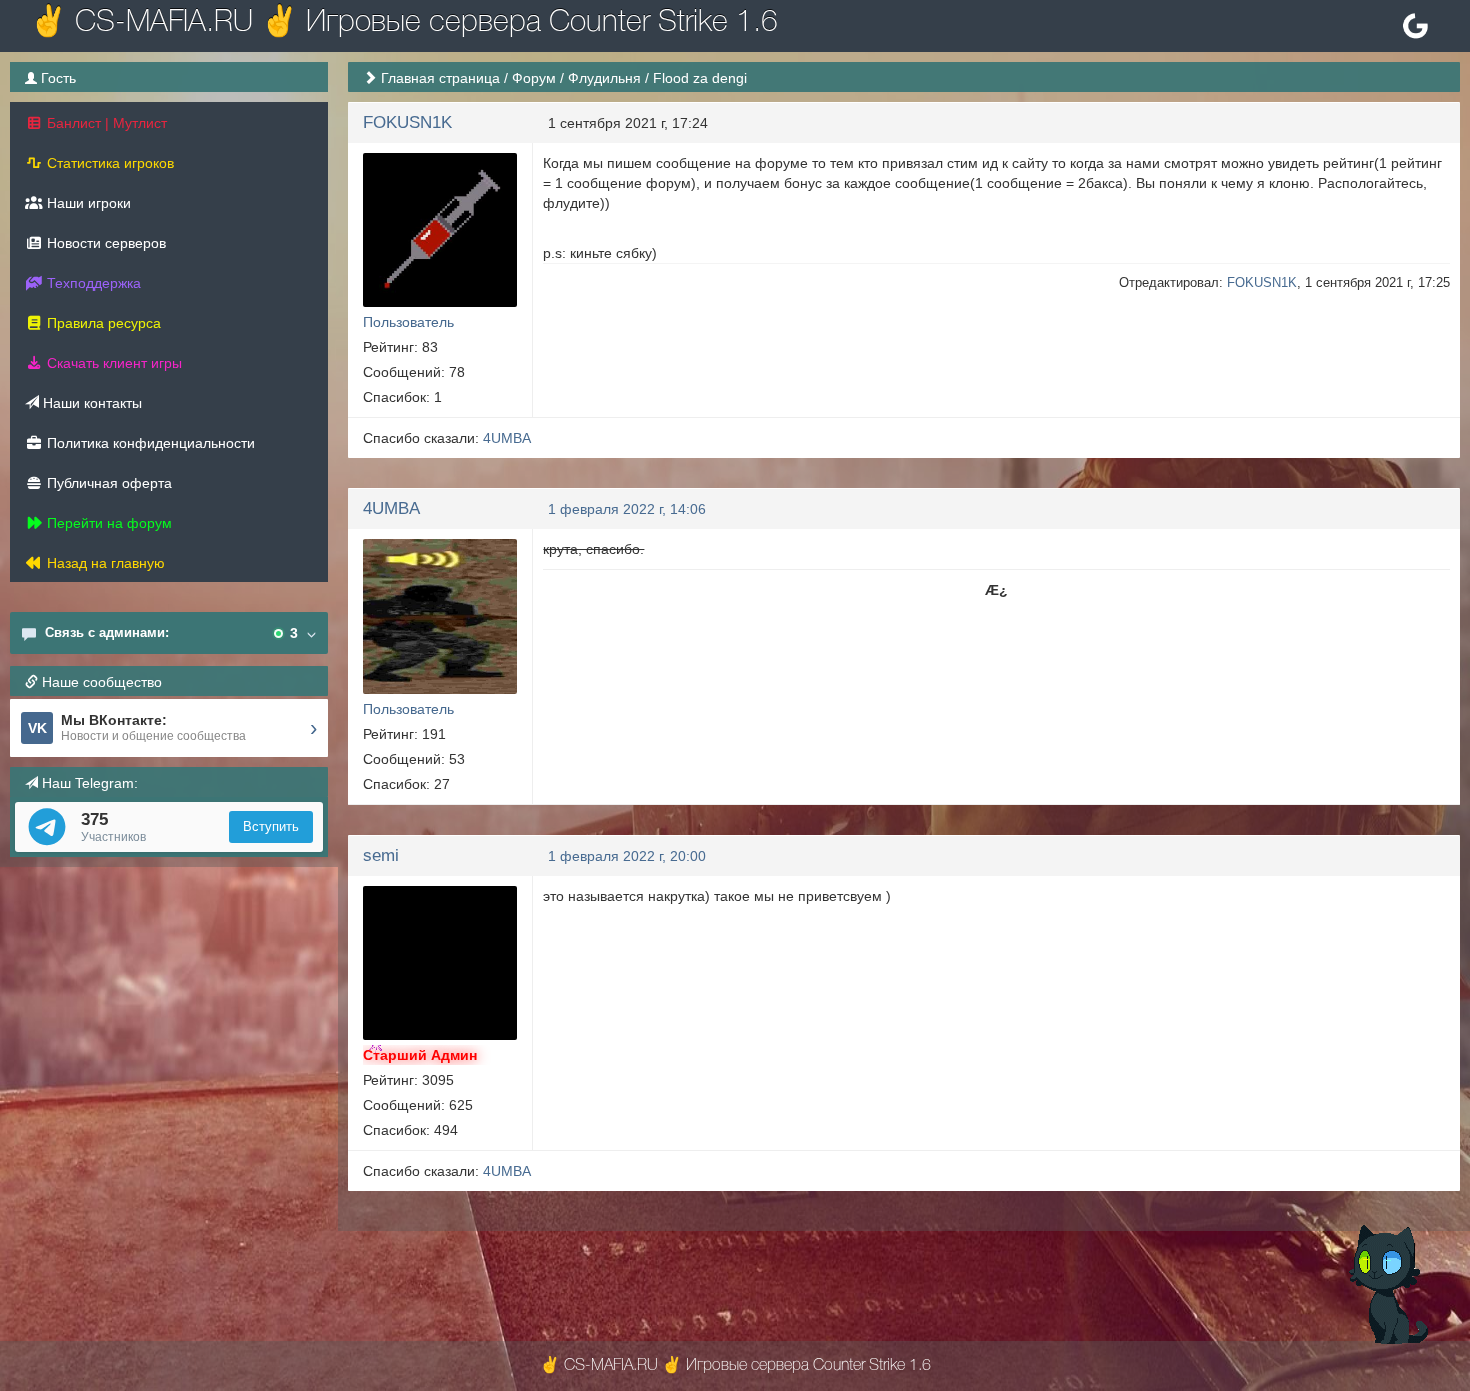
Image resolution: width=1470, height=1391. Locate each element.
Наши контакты (90, 403)
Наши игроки (87, 203)
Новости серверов (104, 243)
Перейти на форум (107, 523)
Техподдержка (92, 283)
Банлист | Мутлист (105, 123)
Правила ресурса (102, 323)
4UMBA (507, 438)
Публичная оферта (107, 483)
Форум (534, 78)
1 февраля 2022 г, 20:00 (627, 856)
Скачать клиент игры (112, 363)
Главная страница (440, 78)
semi (381, 855)
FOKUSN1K (407, 122)
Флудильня (604, 78)
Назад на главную (104, 563)
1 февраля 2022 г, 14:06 (627, 509)
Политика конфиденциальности (149, 443)
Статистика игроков (108, 163)
